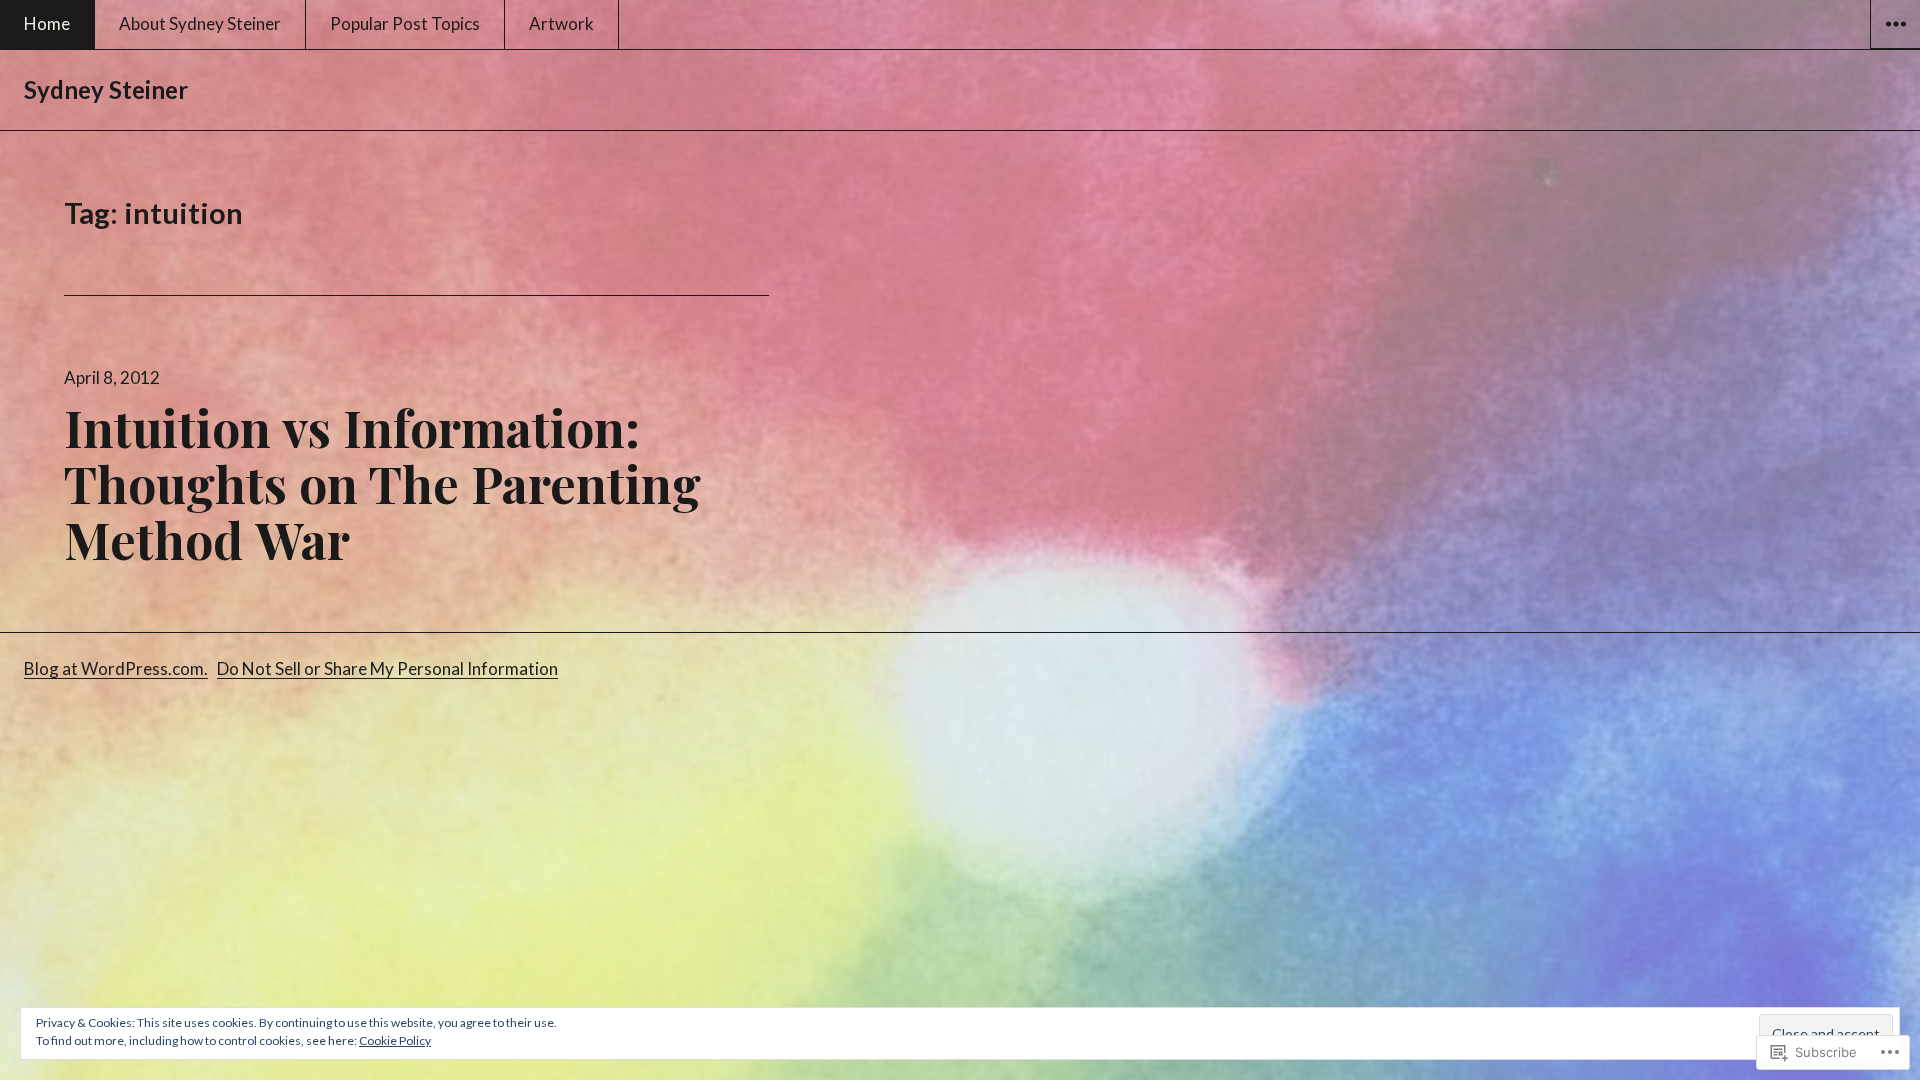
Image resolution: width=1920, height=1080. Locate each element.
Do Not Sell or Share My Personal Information (387, 668)
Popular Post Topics (405, 23)
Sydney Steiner (106, 89)
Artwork (561, 23)
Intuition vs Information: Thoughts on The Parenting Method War (382, 483)
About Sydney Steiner (200, 23)
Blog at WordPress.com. (116, 668)
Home (47, 23)
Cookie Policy (395, 1040)
